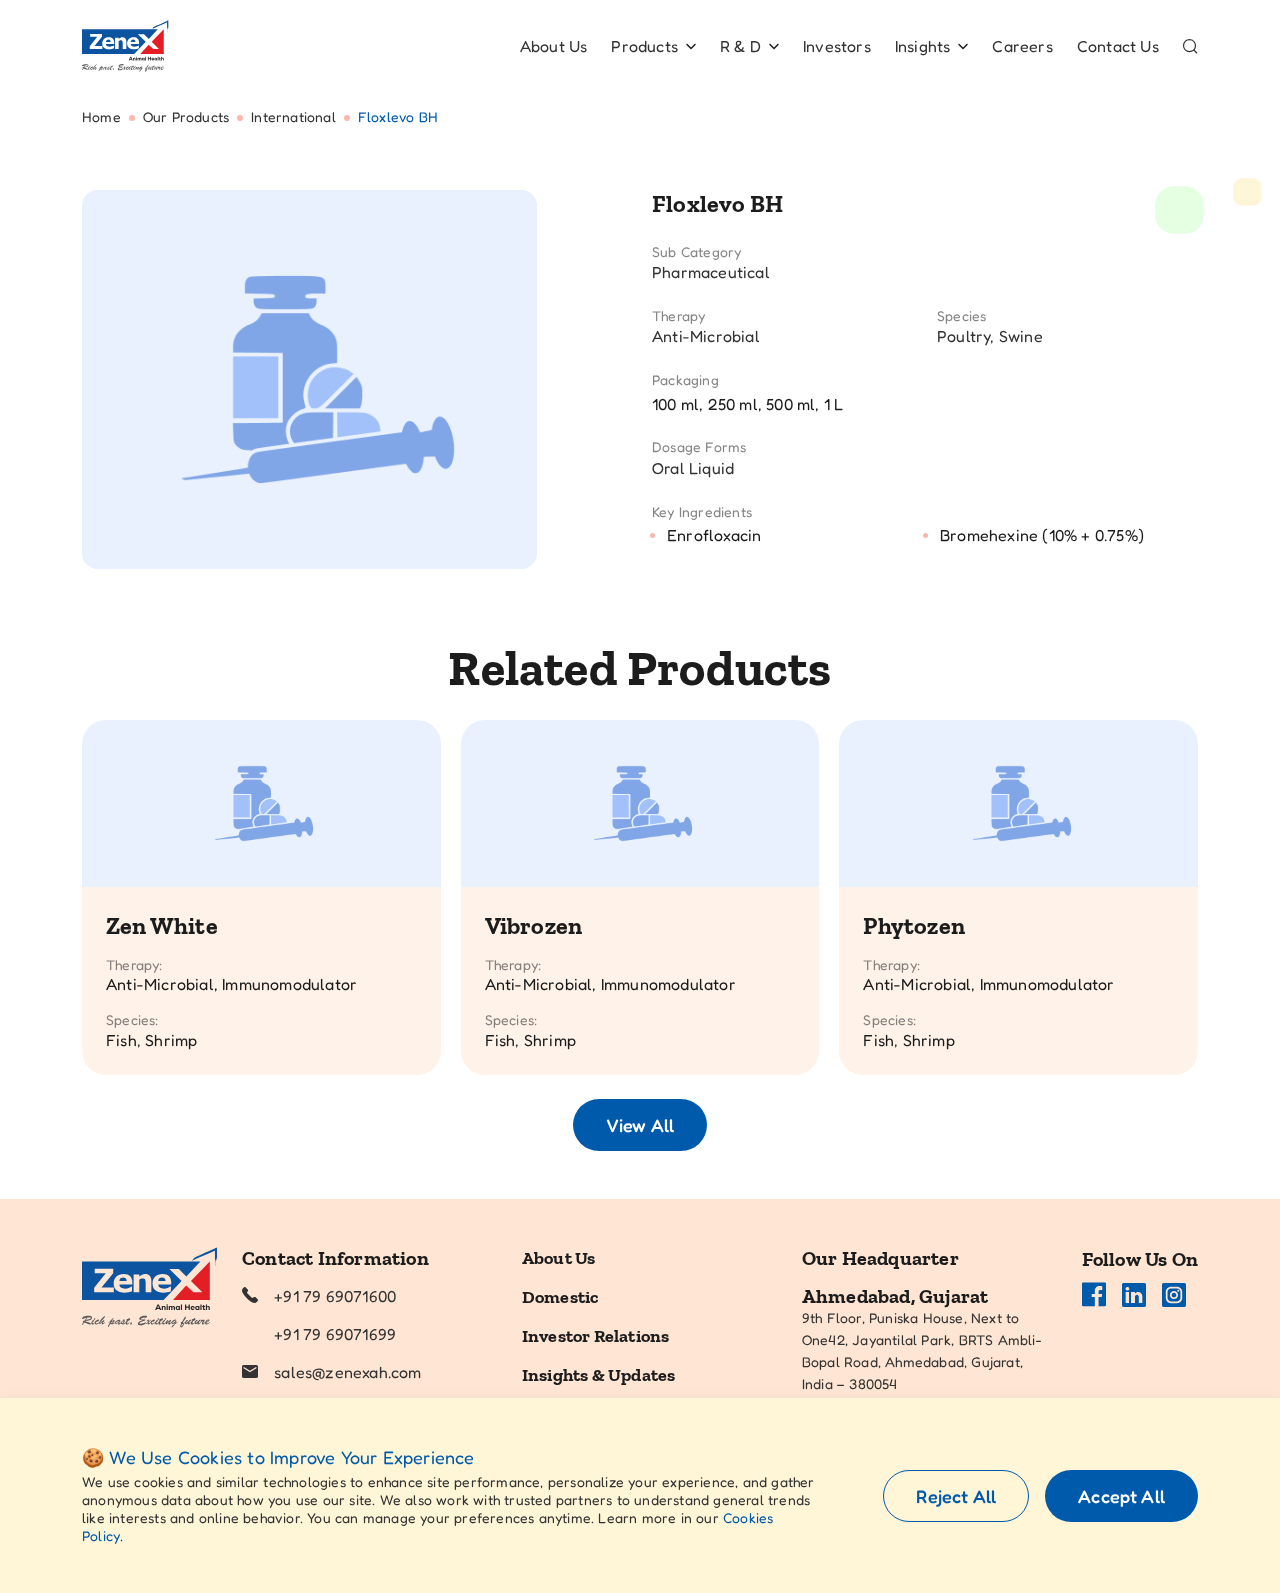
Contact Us (1118, 46)
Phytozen (914, 925)
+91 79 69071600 (335, 1296)
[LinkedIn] (1134, 1295)
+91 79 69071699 (335, 1334)
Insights (923, 46)
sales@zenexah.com (347, 1372)
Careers (1022, 46)
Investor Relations (596, 1336)
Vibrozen (534, 925)
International (293, 116)
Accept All (1121, 1496)
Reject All (956, 1496)
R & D (740, 46)
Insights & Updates (599, 1375)
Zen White (162, 925)
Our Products (186, 116)
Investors (837, 46)
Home (101, 116)
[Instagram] (1174, 1295)
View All (640, 1125)
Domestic (560, 1297)
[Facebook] (1094, 1295)
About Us (554, 46)
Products (644, 46)
